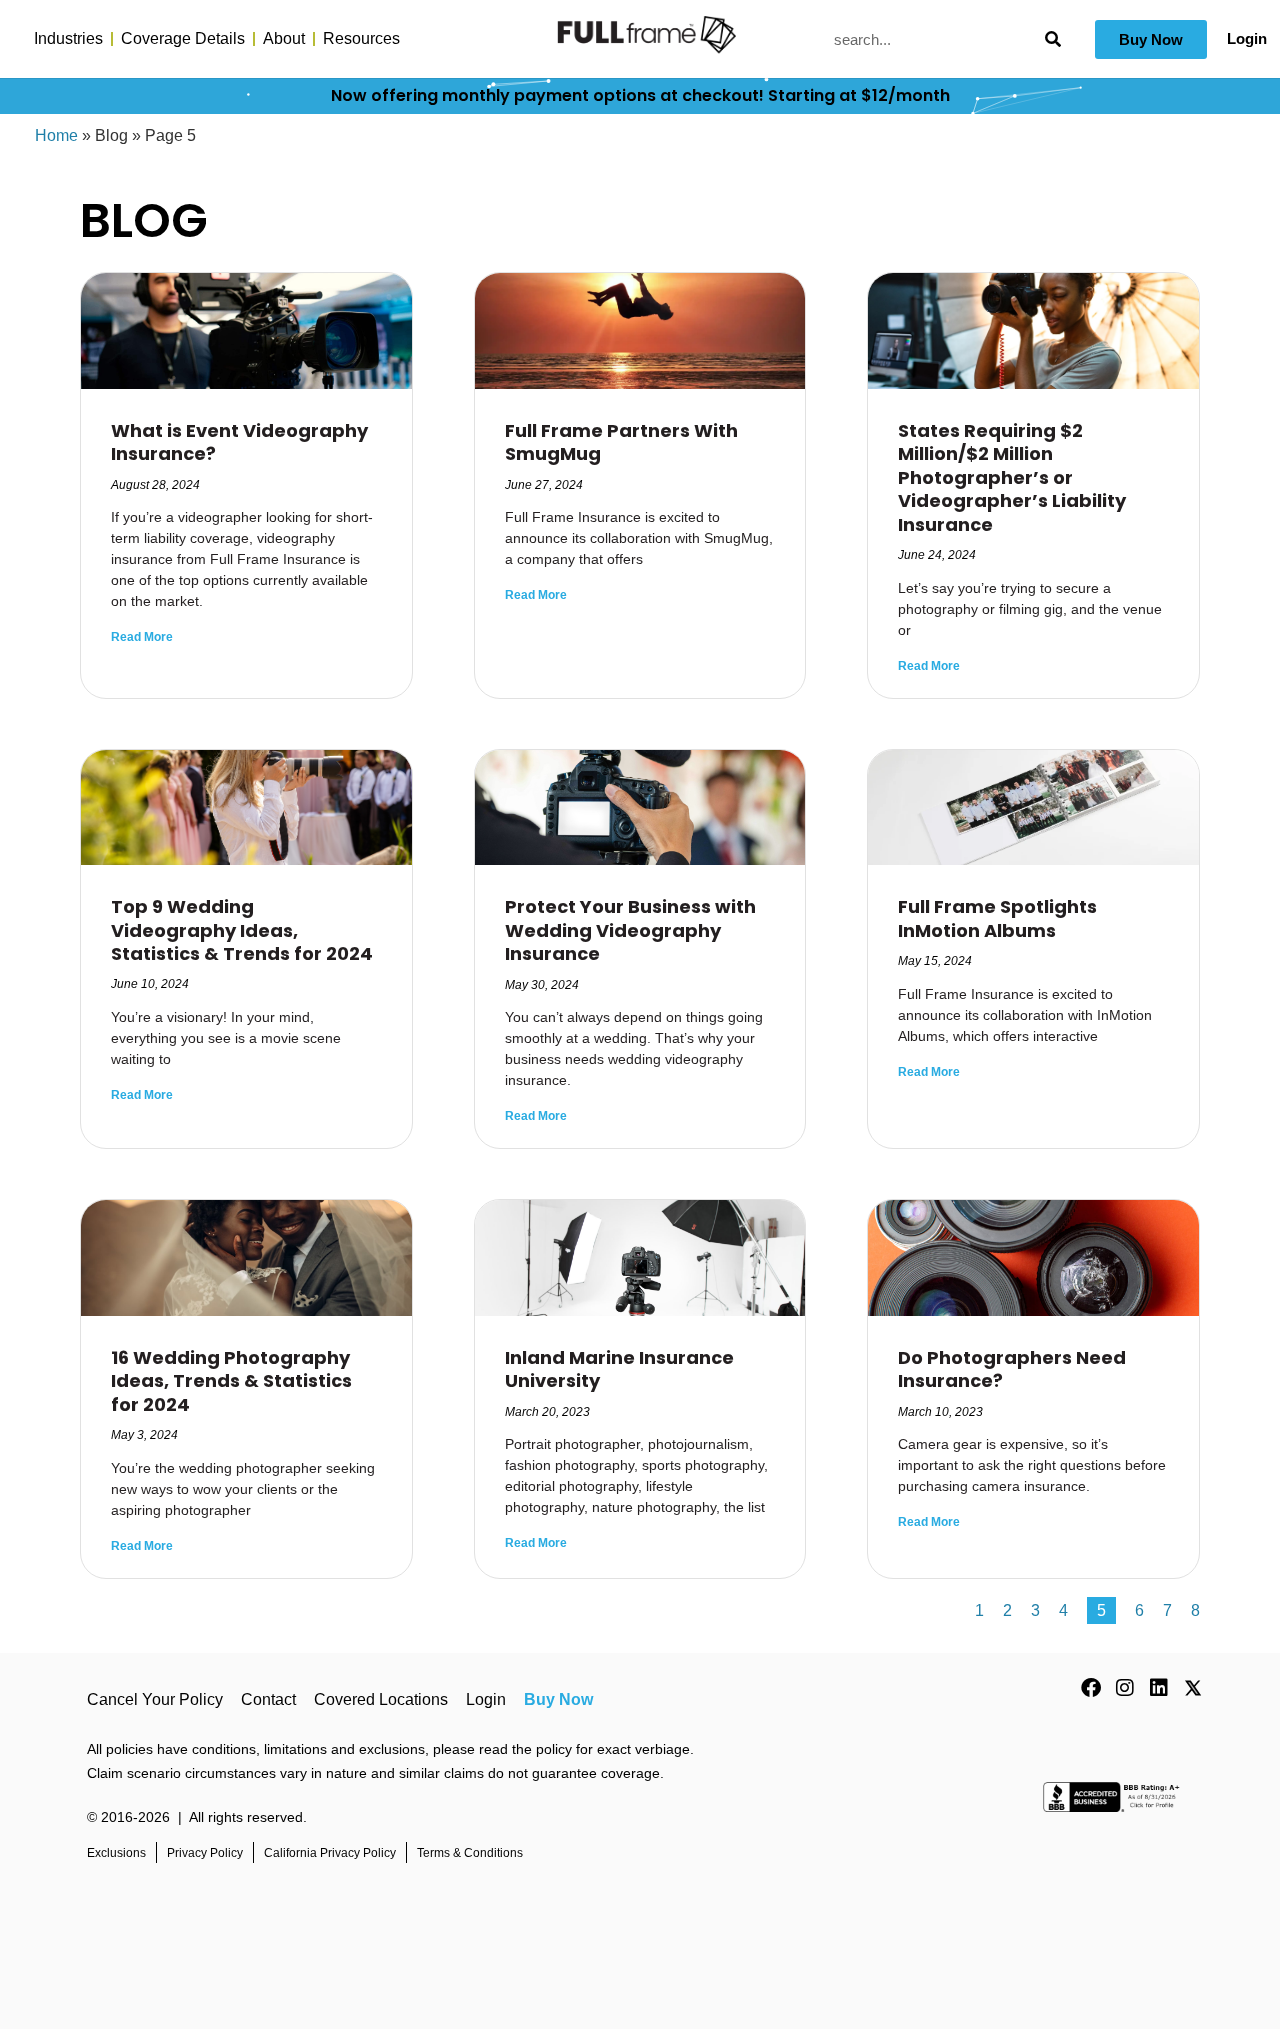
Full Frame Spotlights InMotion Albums (997, 918)
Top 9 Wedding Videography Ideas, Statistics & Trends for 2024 (242, 930)
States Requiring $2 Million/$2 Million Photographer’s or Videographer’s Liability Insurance (1012, 477)
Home (56, 135)
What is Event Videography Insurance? (239, 442)
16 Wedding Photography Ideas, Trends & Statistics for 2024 (231, 1381)
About (284, 38)
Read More (142, 637)
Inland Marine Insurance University (619, 1369)
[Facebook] (1091, 1688)
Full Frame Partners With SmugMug (621, 442)
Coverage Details (183, 38)
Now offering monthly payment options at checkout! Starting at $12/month (640, 95)
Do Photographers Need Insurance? (1012, 1369)
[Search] (1052, 39)
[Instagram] (1125, 1688)
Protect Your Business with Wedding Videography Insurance (630, 930)
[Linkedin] (1159, 1688)
